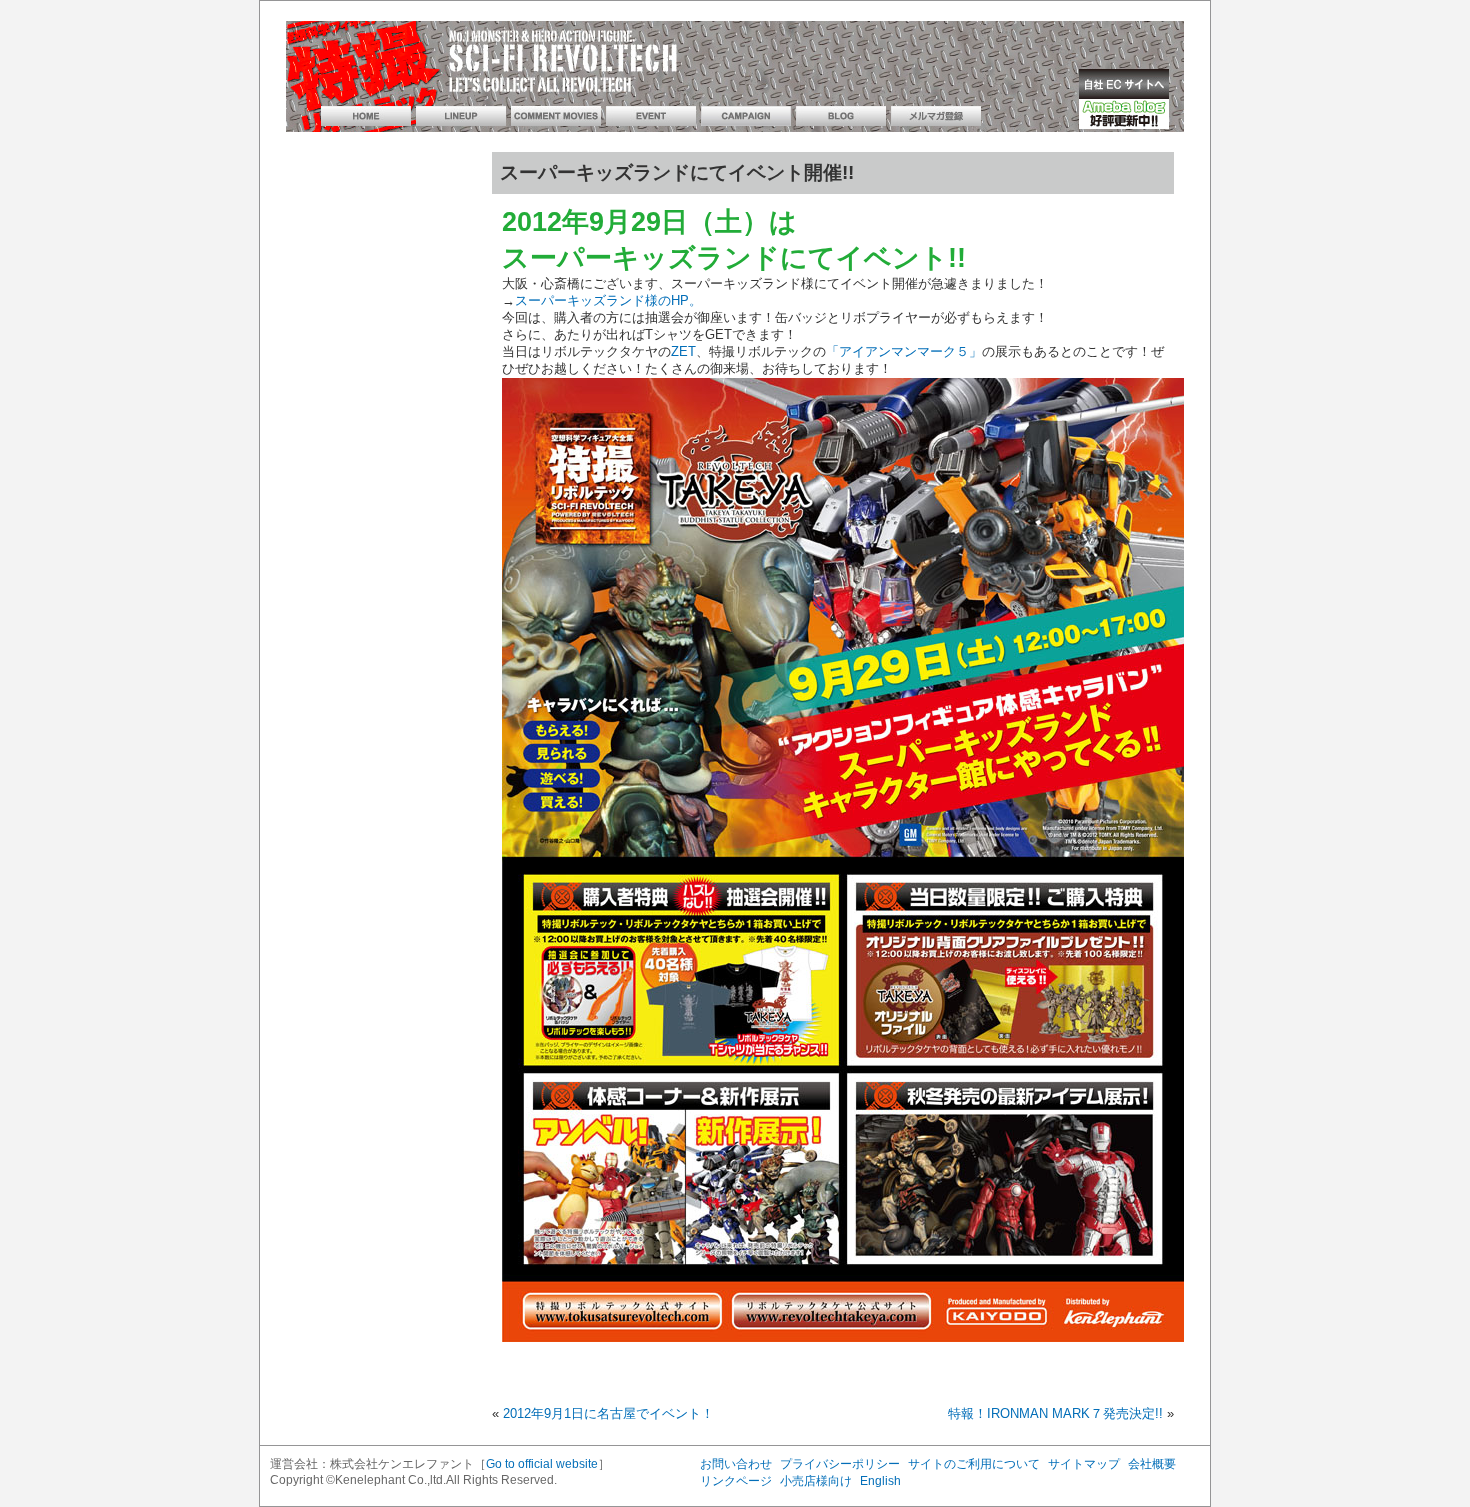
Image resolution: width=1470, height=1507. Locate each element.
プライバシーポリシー (840, 1464)
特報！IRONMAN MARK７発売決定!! (1055, 1413)
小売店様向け (816, 1481)
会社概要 (1152, 1464)
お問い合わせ (736, 1464)
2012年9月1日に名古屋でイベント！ (608, 1413)
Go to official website (542, 1464)
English (880, 1481)
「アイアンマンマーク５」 (904, 352)
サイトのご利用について (974, 1464)
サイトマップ (1084, 1464)
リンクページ (736, 1481)
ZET (683, 352)
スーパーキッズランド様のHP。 (608, 301)
